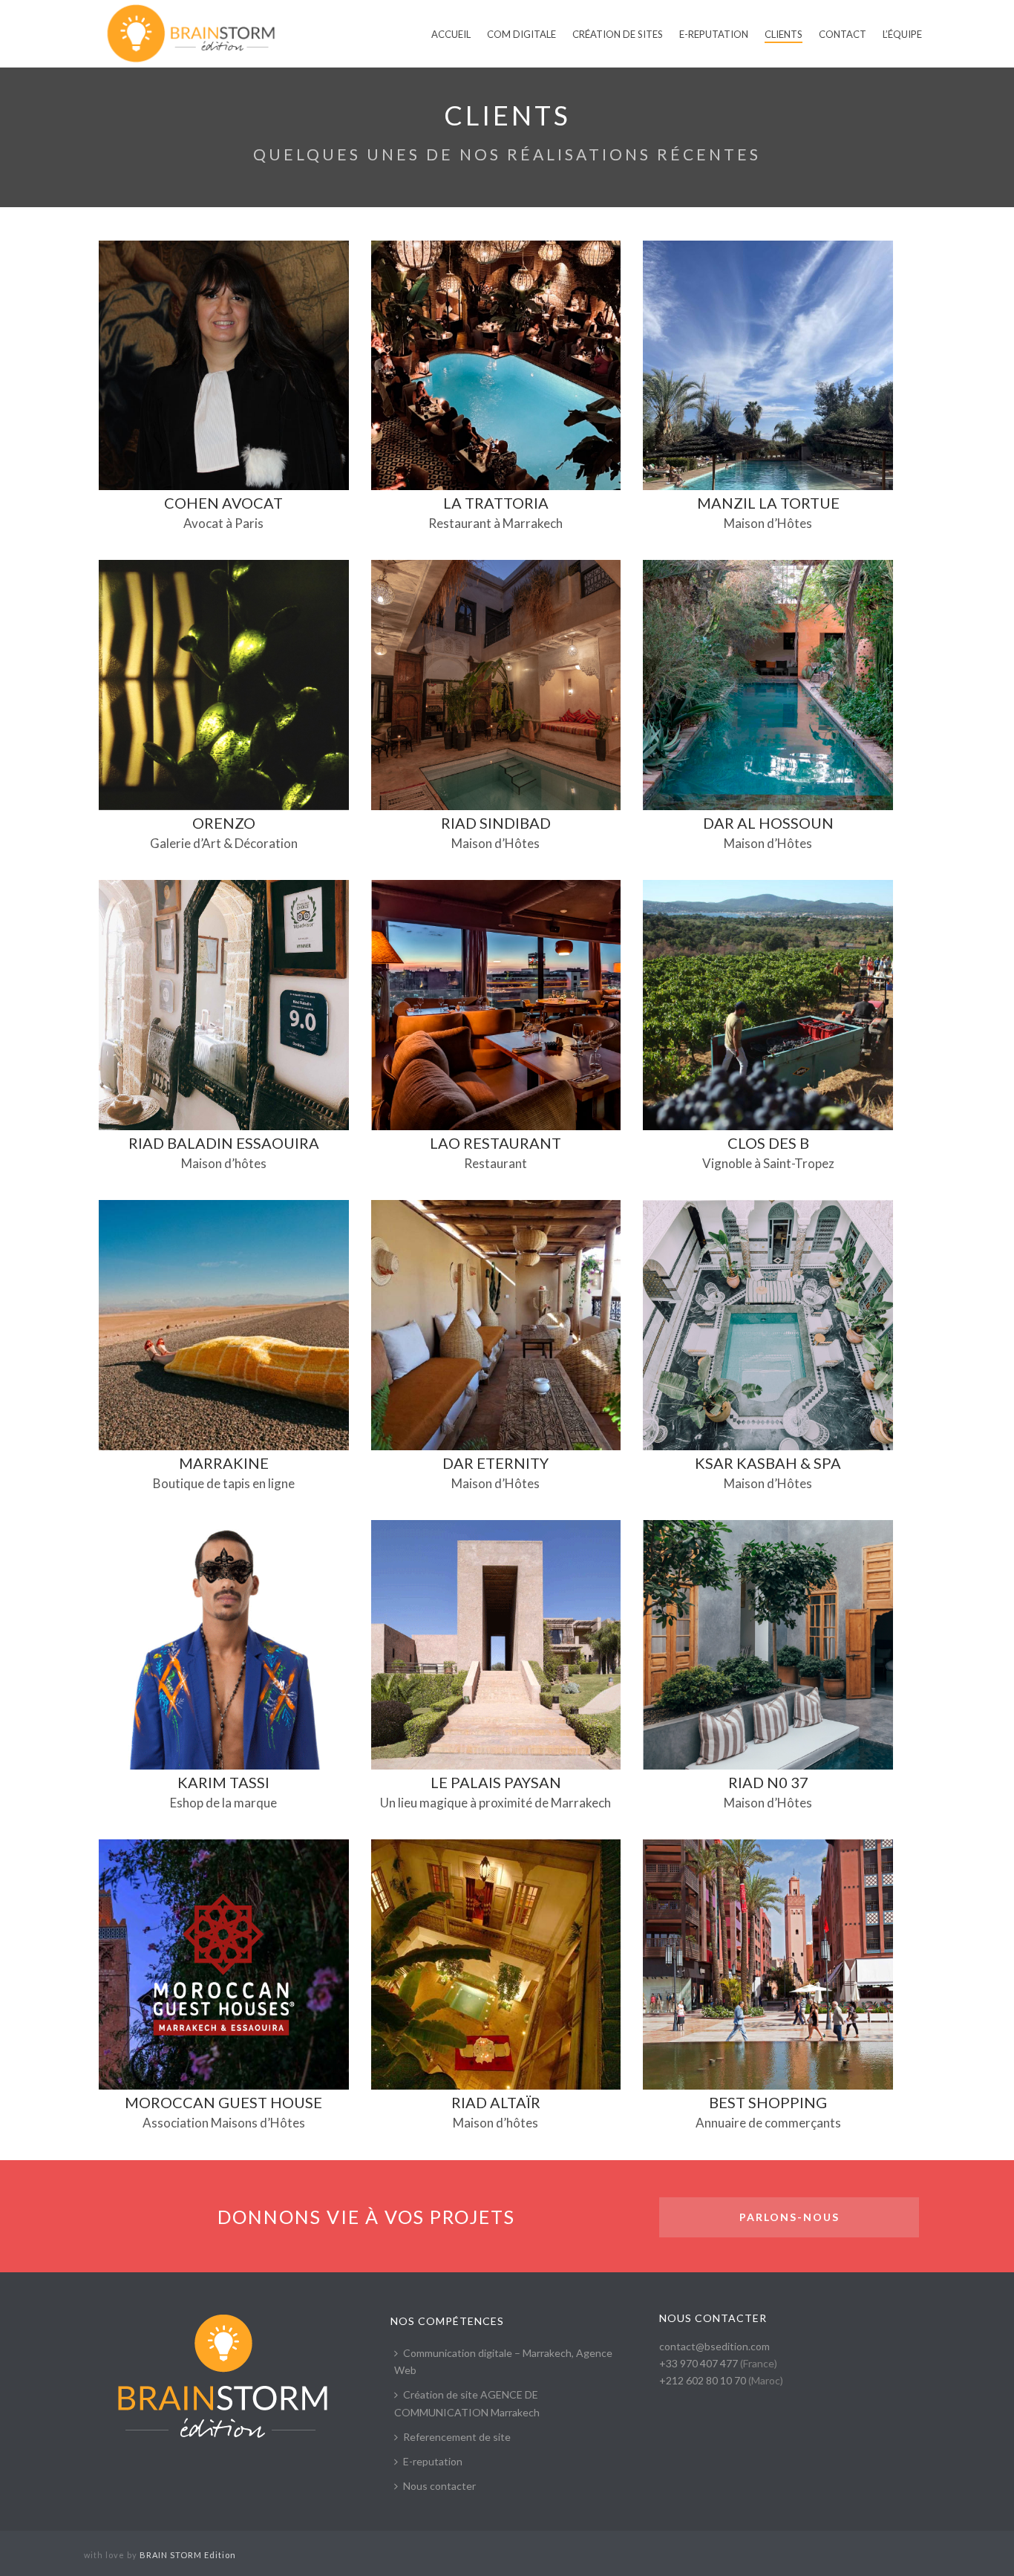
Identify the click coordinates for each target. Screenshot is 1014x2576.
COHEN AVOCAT (223, 503)
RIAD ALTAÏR (496, 2102)
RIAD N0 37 (768, 1782)
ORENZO (224, 823)
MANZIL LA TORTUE (768, 503)
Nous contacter (439, 2486)
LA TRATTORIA (496, 503)
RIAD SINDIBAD (496, 823)
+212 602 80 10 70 (703, 2380)
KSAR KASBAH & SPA (768, 1463)
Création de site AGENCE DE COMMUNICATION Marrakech (467, 2403)
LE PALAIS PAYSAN (496, 1782)
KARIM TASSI (223, 1782)
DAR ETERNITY (495, 1463)
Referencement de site (457, 2437)
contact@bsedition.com (714, 2346)
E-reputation (433, 2461)
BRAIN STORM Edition (188, 2555)
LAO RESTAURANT (495, 1143)
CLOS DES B (768, 1143)
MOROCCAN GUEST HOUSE (223, 2102)
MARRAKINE (224, 1463)
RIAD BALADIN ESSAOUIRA (224, 1143)
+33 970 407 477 (699, 2363)
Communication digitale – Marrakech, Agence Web (503, 2361)
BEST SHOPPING (768, 2102)
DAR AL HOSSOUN (768, 823)
